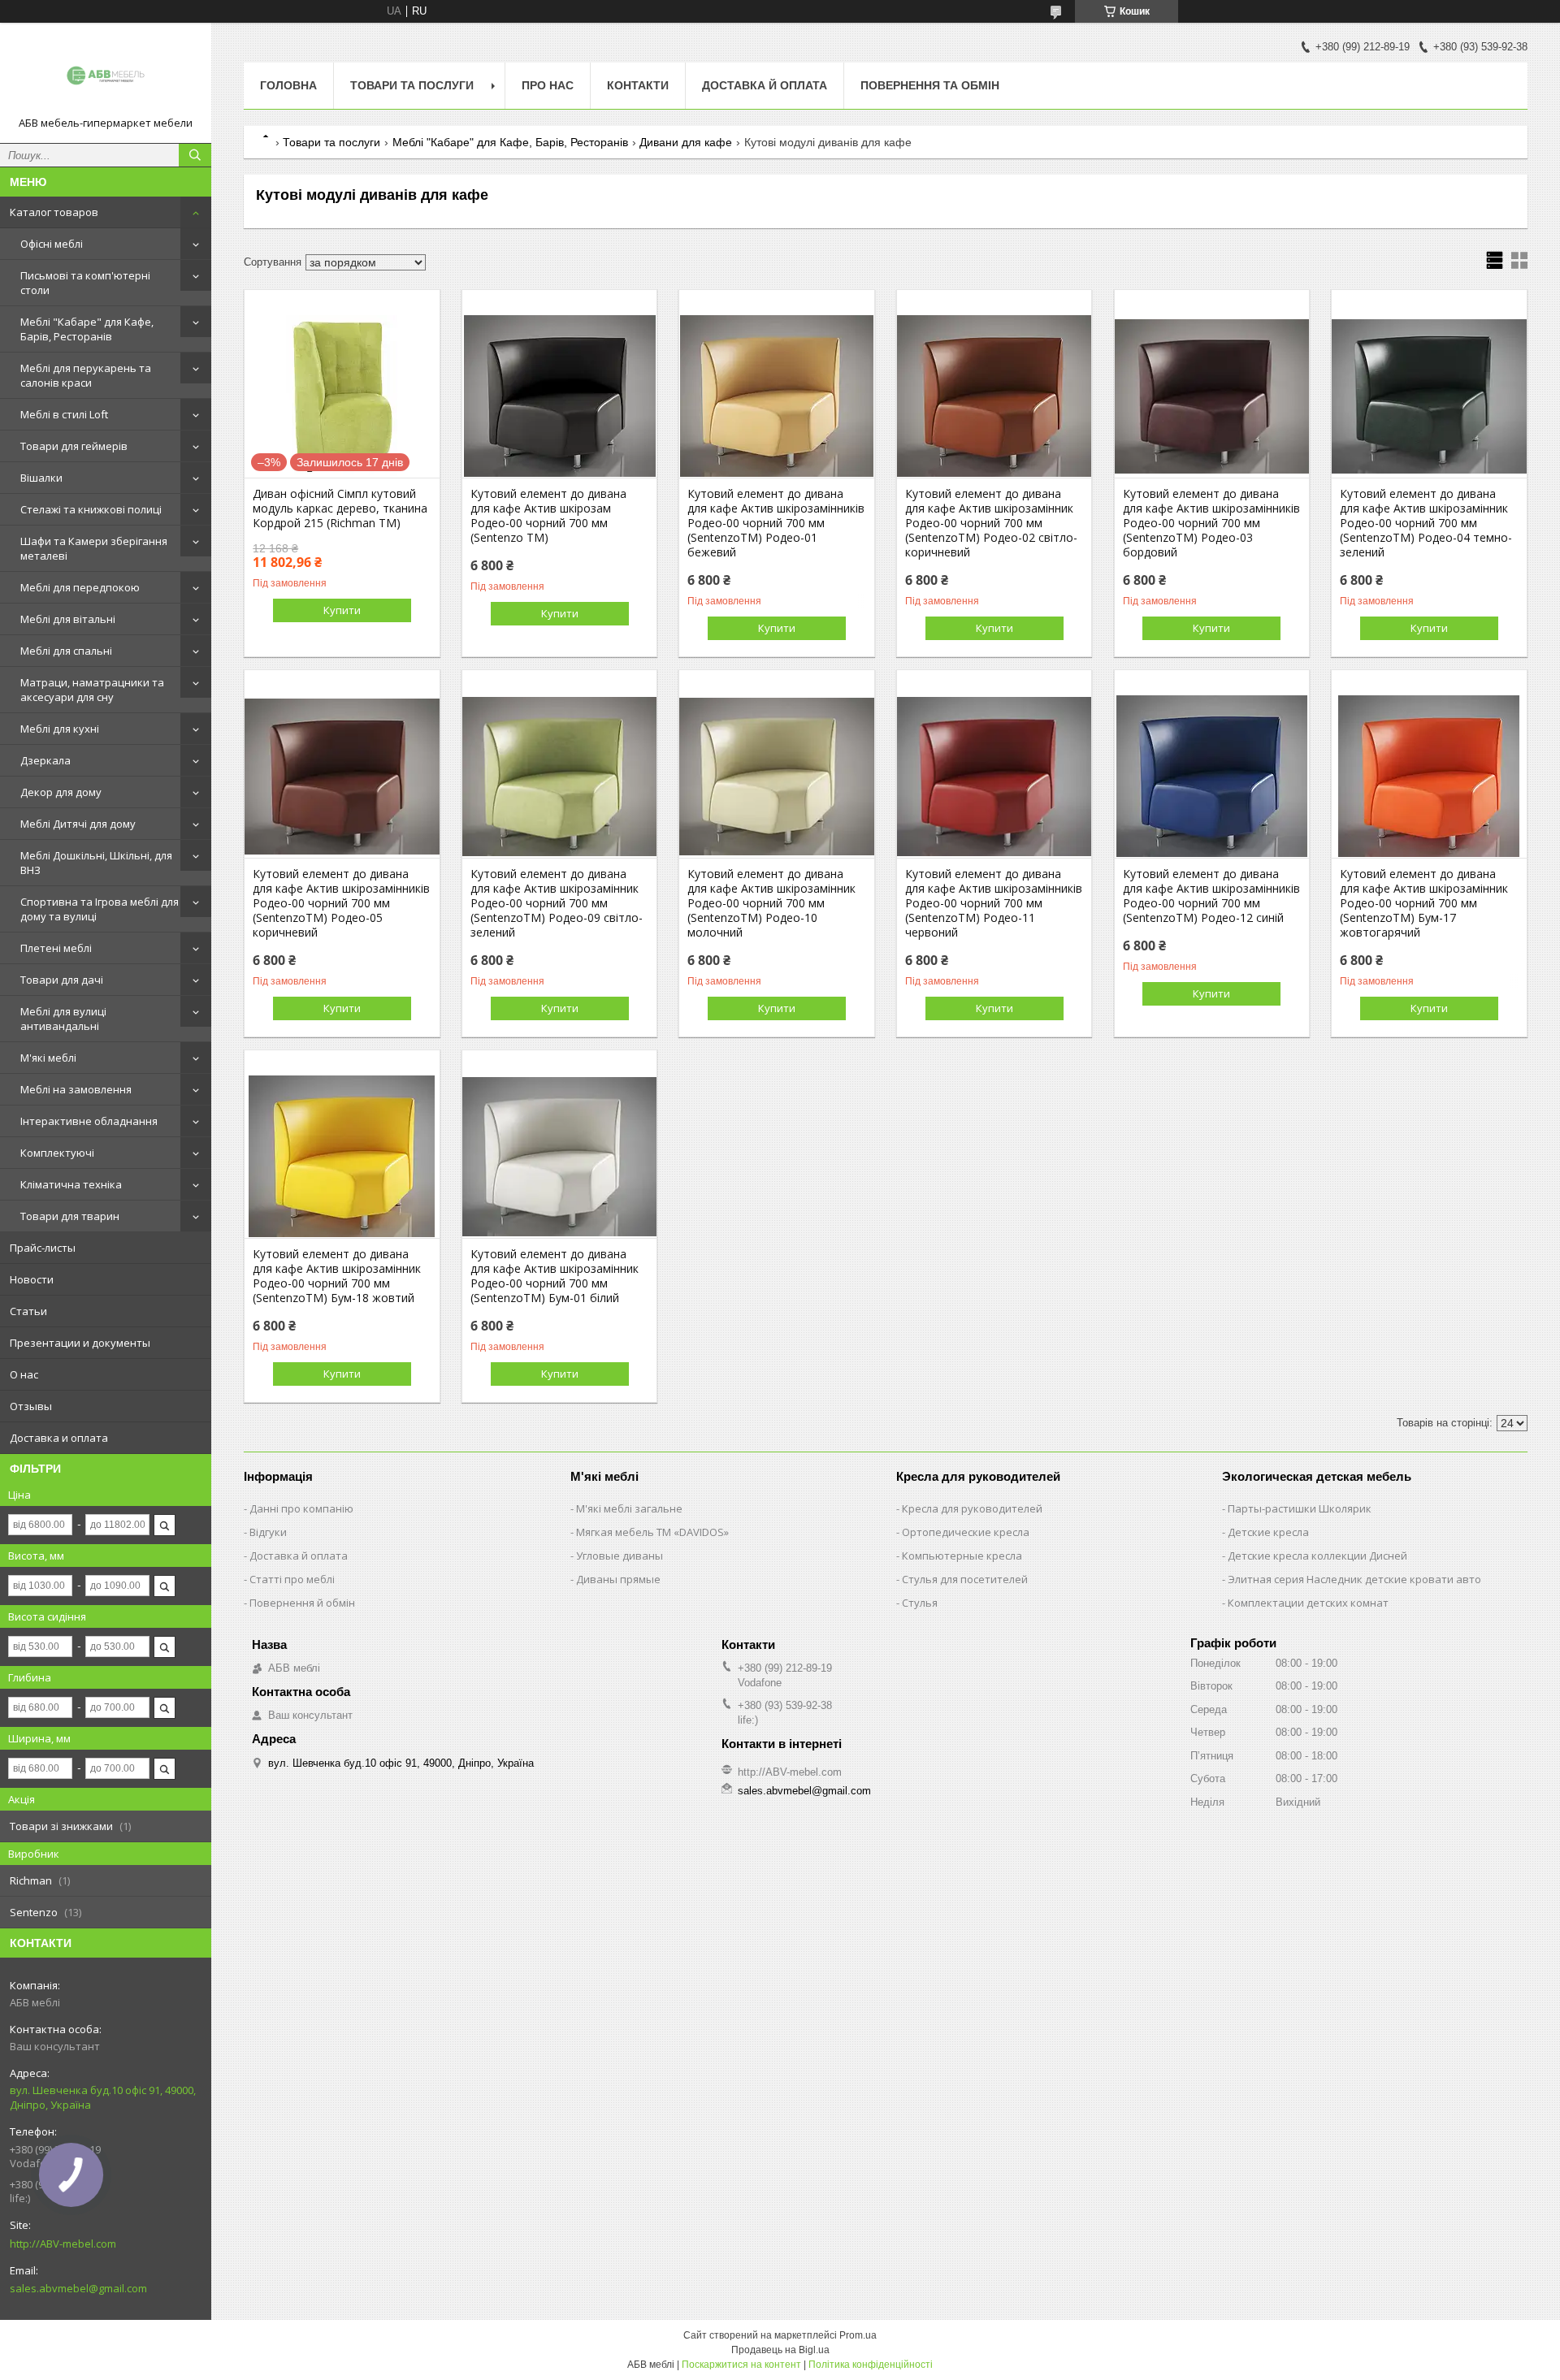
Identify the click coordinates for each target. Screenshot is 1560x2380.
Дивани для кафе (686, 142)
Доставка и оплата (59, 1438)
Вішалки (41, 478)
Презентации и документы (80, 1343)
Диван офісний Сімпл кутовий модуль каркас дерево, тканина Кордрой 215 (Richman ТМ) (340, 508)
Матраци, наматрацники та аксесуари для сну (92, 690)
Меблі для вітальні (68, 619)
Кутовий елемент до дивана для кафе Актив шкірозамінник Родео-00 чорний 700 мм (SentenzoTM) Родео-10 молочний (771, 903)
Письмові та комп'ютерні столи (85, 283)
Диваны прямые (618, 1579)
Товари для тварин (70, 1216)
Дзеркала (45, 760)
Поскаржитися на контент (741, 2365)
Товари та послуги (412, 85)
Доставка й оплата (765, 85)
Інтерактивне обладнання (89, 1121)
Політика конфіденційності (871, 2365)
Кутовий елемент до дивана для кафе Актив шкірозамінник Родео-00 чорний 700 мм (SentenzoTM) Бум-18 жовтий (337, 1276)
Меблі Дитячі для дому (78, 824)
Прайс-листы (43, 1248)
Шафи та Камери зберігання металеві (94, 548)
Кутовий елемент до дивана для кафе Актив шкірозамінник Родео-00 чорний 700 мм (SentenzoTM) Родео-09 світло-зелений (557, 903)
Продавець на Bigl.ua (780, 2350)
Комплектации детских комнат (1308, 1603)
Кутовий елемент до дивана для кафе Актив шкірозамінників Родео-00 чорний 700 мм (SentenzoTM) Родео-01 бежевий (776, 523)
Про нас (548, 85)
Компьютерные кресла (962, 1556)
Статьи (28, 1311)
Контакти (638, 85)
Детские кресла (1268, 1532)
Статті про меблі (292, 1579)
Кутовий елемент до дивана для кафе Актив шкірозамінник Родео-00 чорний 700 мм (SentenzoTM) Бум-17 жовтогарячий (1424, 903)
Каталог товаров (54, 212)
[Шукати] (195, 155)
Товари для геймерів (74, 446)
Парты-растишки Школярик (1300, 1508)
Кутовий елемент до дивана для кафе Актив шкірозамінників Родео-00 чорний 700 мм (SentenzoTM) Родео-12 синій (1211, 896)
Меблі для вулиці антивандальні (63, 1019)
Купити (342, 610)
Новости (32, 1279)
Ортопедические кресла (966, 1532)
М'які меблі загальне (629, 1508)
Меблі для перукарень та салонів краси (86, 375)
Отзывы (31, 1406)
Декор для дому (61, 792)
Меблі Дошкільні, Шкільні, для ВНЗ (96, 863)
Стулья (920, 1603)
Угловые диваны (620, 1556)
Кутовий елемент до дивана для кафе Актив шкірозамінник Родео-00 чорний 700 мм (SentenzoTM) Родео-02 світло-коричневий (991, 523)
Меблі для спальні (66, 651)
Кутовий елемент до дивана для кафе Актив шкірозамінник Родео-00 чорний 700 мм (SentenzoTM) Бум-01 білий (555, 1276)
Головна (288, 85)
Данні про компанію (301, 1508)
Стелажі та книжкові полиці (91, 509)
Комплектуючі (57, 1153)
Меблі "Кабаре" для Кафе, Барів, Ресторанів (87, 329)
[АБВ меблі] (106, 76)
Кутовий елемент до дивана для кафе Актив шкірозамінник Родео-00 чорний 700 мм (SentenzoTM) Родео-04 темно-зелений (1426, 523)
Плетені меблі (56, 948)
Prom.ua (858, 2335)
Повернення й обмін (302, 1603)
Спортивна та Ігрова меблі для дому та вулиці (100, 909)
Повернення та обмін (930, 85)
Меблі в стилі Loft (64, 414)
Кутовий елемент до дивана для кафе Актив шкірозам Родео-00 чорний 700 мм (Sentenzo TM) (548, 516)
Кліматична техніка (71, 1184)
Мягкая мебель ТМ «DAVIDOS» (652, 1532)
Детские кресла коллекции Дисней (1317, 1556)
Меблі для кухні (60, 729)
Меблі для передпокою (80, 587)
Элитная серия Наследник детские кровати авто (1354, 1579)
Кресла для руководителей (972, 1508)
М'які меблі (48, 1058)
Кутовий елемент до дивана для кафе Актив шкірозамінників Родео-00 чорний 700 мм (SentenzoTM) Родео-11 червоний (994, 903)
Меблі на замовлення (76, 1089)
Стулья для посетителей (965, 1579)
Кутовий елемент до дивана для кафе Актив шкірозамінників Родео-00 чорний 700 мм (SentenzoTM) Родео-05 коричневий (341, 903)
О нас (24, 1374)
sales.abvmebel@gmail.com (78, 2288)
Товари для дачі (62, 980)
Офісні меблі (52, 244)
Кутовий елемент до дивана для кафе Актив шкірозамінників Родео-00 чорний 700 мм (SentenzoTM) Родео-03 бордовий (1211, 523)
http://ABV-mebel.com (63, 2244)
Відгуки (268, 1532)
